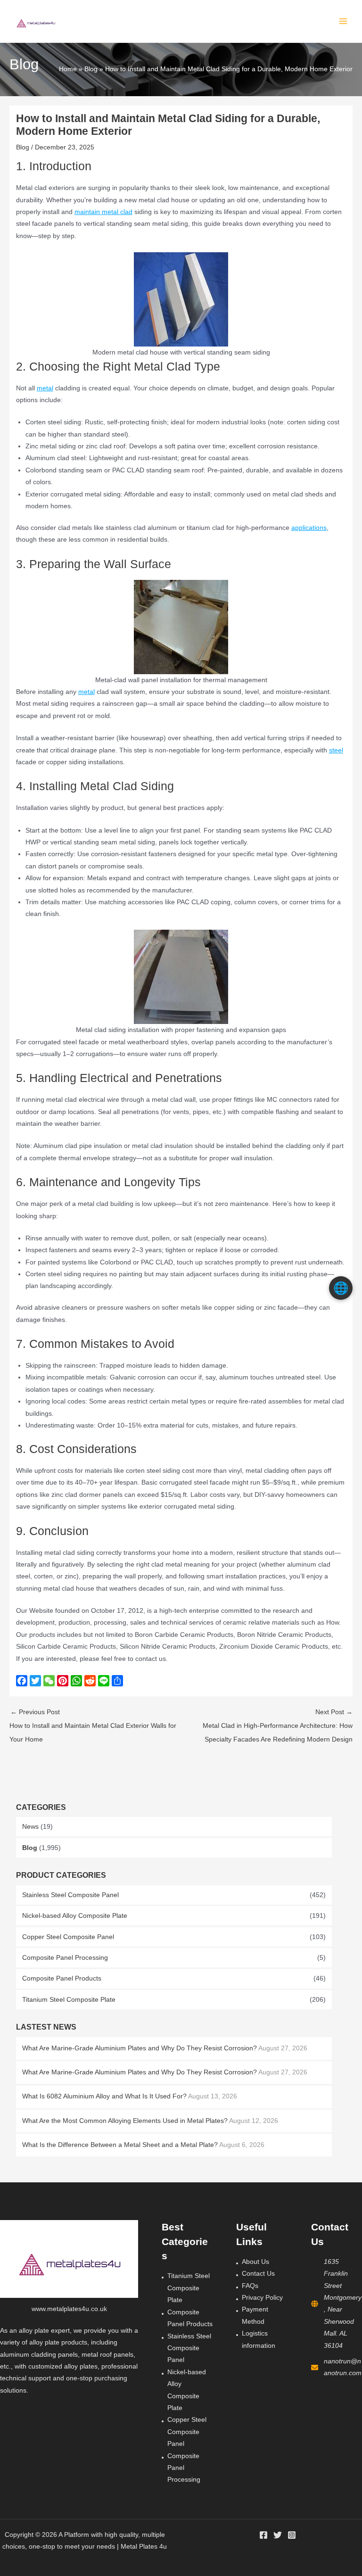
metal (45, 388)
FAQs (250, 2286)
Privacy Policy (262, 2298)
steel (336, 750)
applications (309, 528)
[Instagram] (292, 2535)
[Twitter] (278, 2535)
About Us (255, 2262)
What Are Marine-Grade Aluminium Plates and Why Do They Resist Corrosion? (140, 2048)
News (30, 1827)
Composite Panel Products (62, 1978)
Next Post (278, 1726)
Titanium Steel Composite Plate (69, 2000)
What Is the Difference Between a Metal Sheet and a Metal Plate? (120, 2145)
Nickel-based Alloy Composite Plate (75, 1916)
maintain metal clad (103, 212)
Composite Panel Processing (65, 1958)
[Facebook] (263, 2535)
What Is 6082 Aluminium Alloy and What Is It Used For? (104, 2096)
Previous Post (93, 1726)
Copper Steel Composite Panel (68, 1937)
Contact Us (258, 2274)
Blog (30, 1848)
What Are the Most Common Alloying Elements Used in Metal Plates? (125, 2121)
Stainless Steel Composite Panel (70, 1895)
